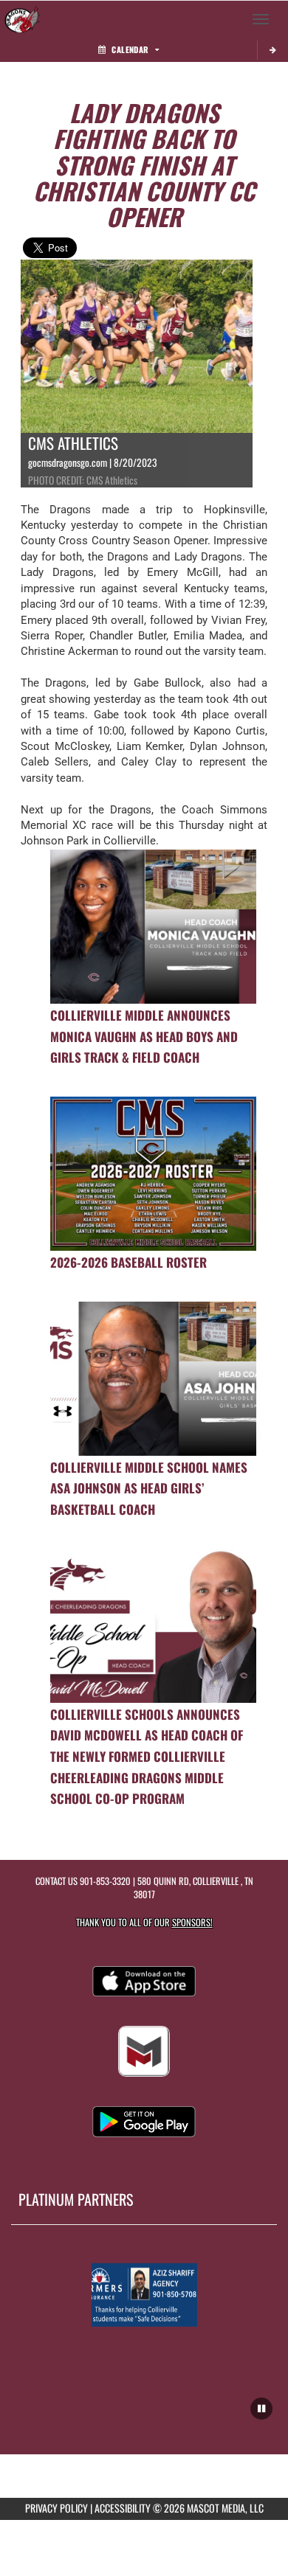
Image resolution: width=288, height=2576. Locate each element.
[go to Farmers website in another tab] (144, 2295)
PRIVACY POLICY (56, 2508)
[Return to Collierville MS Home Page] (22, 19)
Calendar (130, 49)
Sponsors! (192, 1922)
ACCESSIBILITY (123, 2508)
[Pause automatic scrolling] (261, 2409)
